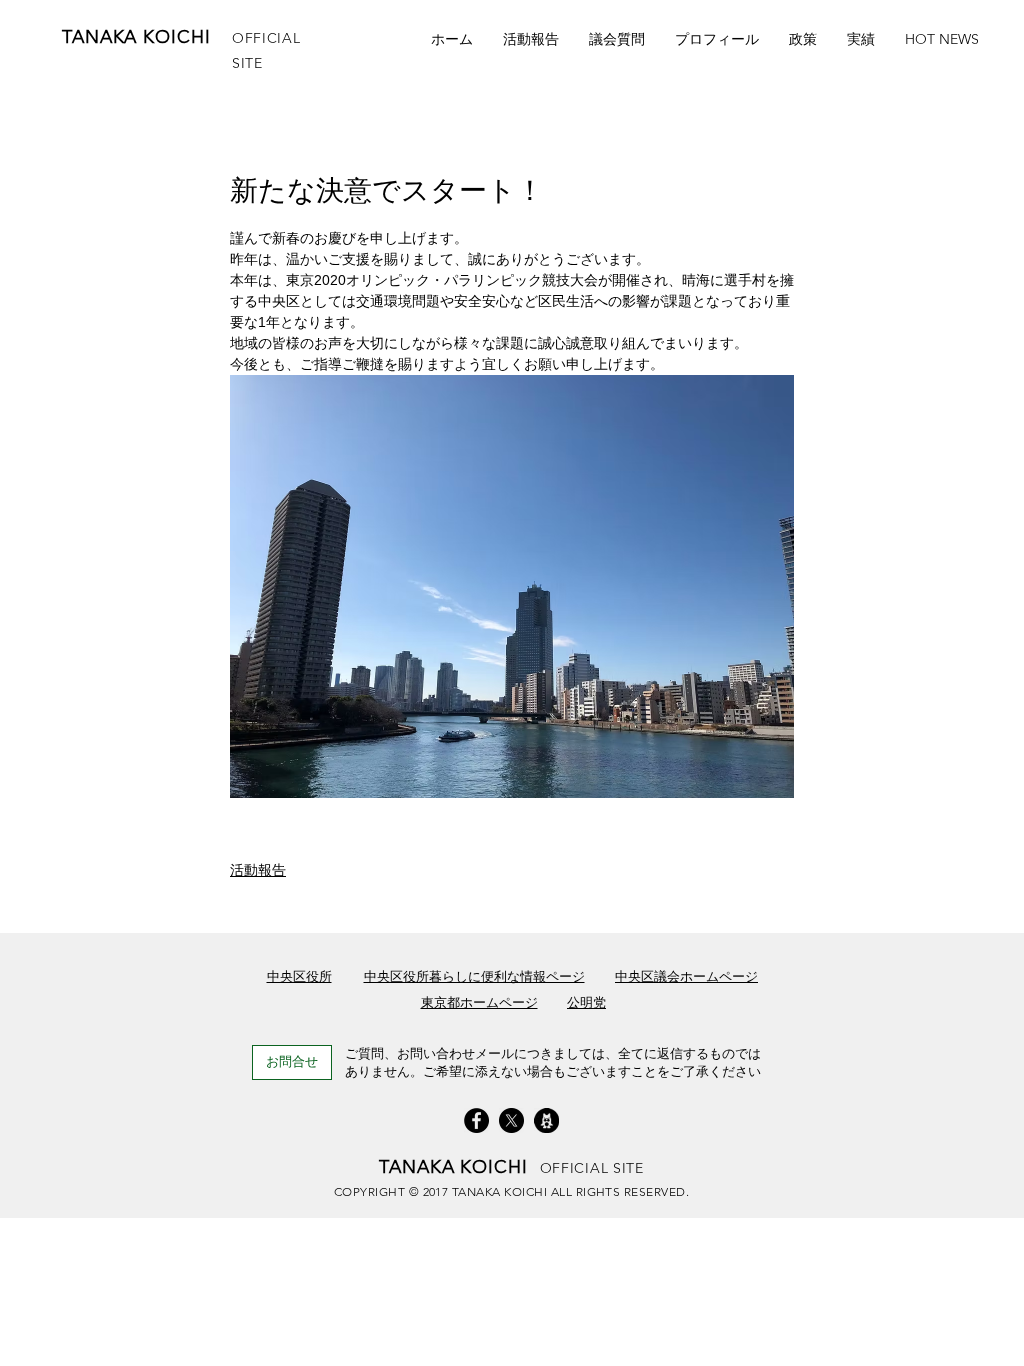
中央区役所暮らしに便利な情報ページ (474, 976)
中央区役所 (299, 976)
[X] (511, 1120)
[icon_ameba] (546, 1120)
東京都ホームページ (479, 1002)
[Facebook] (476, 1120)
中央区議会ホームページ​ (686, 976)
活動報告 (258, 870)
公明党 (586, 1002)
